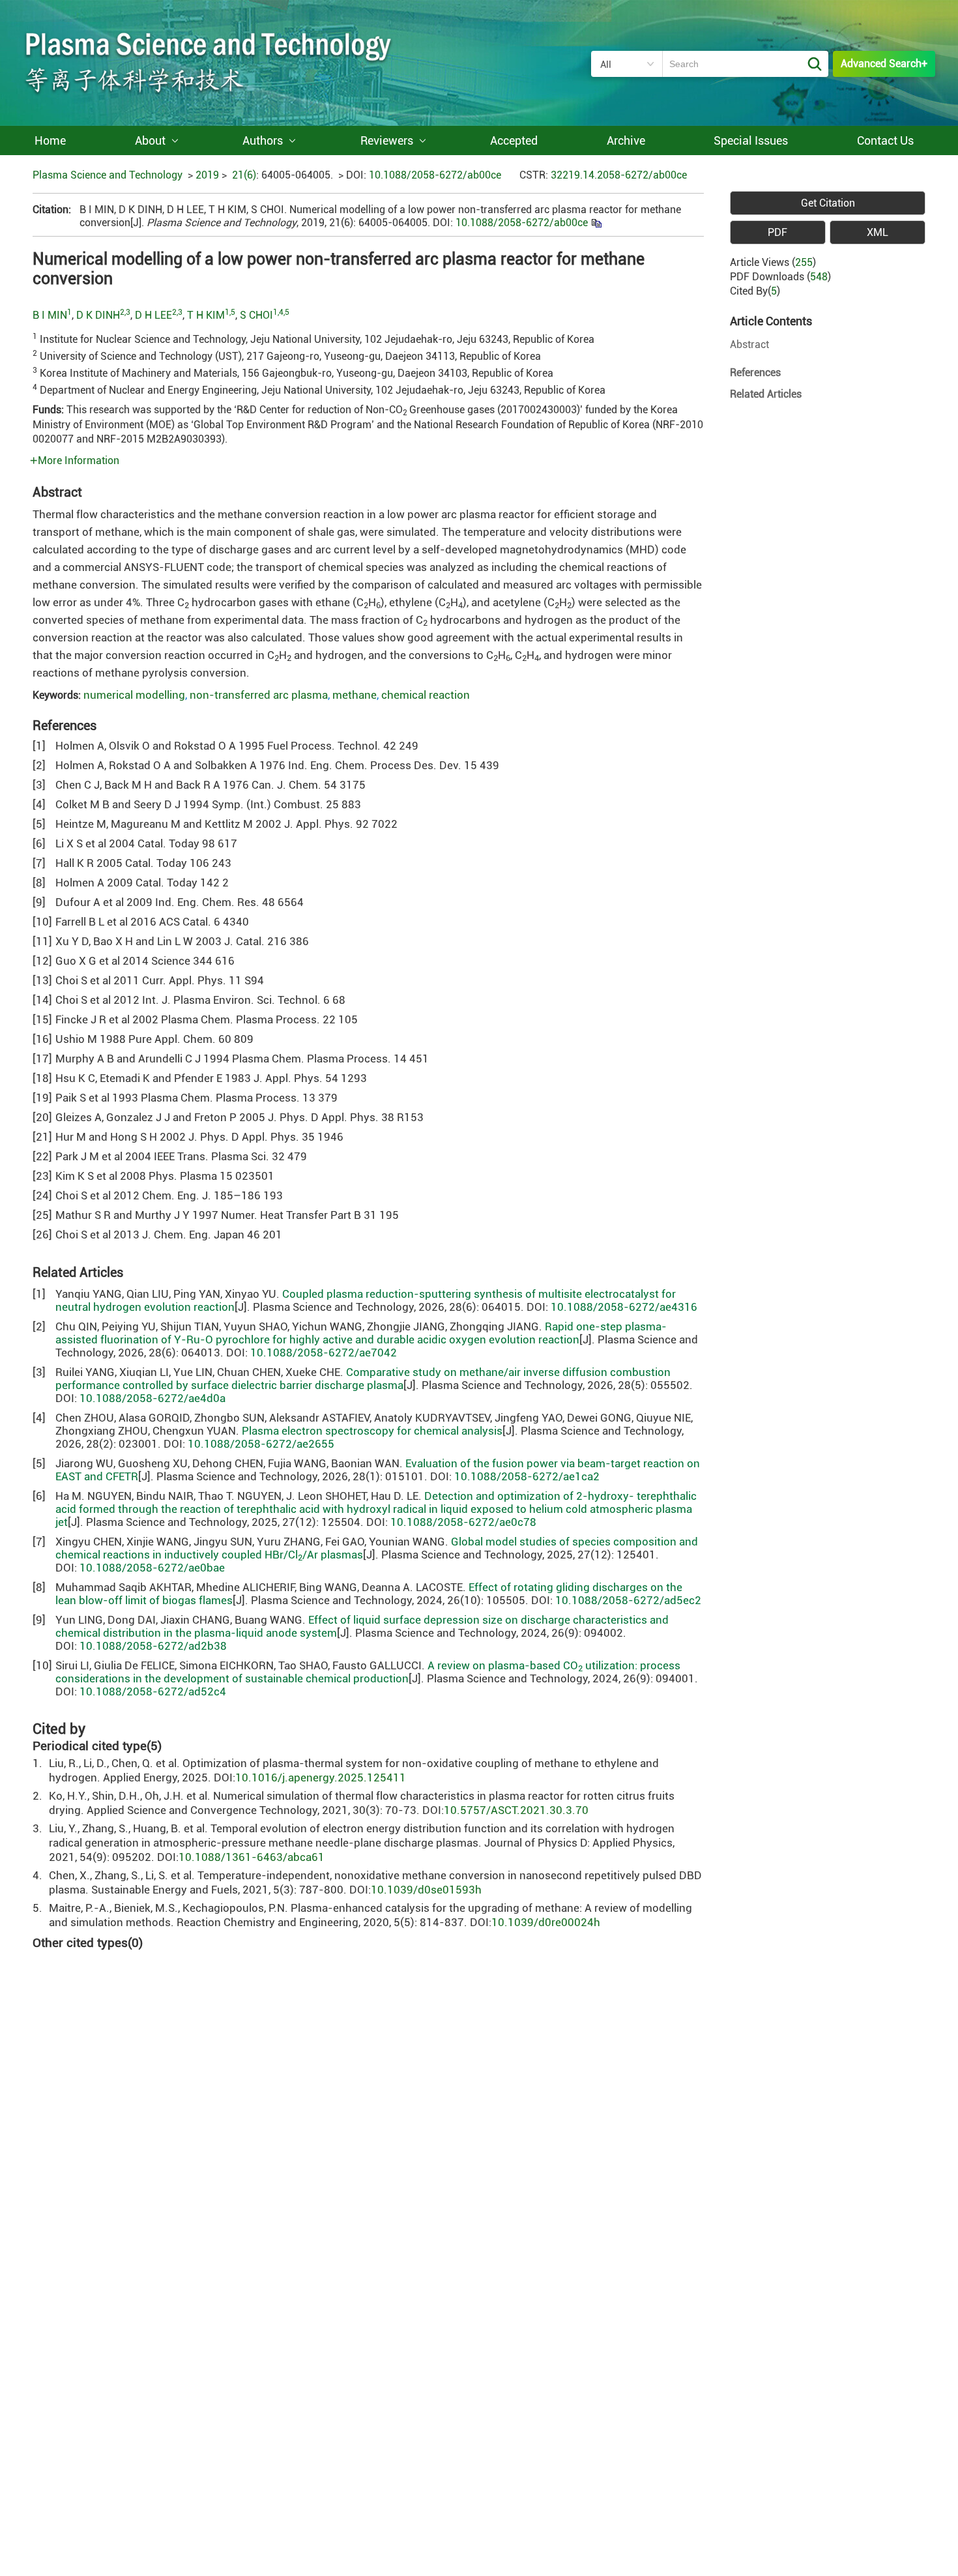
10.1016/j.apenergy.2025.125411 (321, 1778)
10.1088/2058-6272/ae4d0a (152, 1398)
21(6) (244, 175)
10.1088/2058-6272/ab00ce (435, 175)
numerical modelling (134, 695)
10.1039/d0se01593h (426, 1890)
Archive (626, 140)
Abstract (749, 344)
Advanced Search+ (884, 64)
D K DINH (98, 315)
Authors (263, 140)
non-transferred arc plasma (259, 695)
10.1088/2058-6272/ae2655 (261, 1444)
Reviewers (387, 140)
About (150, 140)
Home (50, 140)
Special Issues (751, 140)
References (755, 373)
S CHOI (256, 315)
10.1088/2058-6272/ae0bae (152, 1568)
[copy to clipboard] (596, 223)
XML (878, 232)
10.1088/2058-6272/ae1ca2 (527, 1476)
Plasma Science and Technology (108, 175)
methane (355, 695)
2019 (207, 175)
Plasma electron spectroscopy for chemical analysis (372, 1431)
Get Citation (828, 203)
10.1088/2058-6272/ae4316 (624, 1307)
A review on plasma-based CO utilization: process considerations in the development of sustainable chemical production (368, 1672)
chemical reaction (426, 695)
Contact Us (885, 140)
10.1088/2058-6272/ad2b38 (153, 1646)
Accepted (514, 140)
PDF (777, 232)
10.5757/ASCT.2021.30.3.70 (516, 1810)
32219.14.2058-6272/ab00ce (619, 175)
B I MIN (50, 315)
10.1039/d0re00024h (546, 1922)
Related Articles (766, 394)
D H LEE (153, 315)
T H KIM (206, 315)
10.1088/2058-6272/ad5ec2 (628, 1600)
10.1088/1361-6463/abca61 (252, 1857)
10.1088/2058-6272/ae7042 (324, 1353)
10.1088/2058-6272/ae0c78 (463, 1522)
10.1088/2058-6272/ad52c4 (153, 1691)
